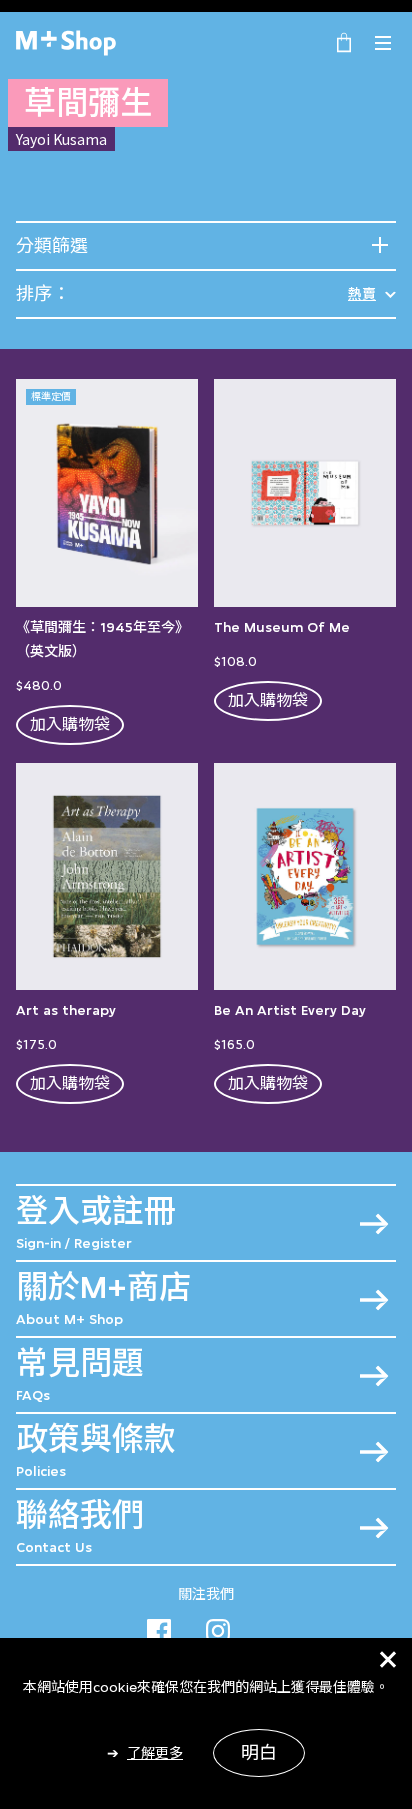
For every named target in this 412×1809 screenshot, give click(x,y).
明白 (259, 1753)
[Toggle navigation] (383, 43)
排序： (43, 294)
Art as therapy (66, 1010)
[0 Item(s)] (344, 41)
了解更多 (155, 1753)
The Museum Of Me (282, 627)
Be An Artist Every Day (290, 1010)
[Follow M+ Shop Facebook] (159, 1627)
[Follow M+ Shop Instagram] (218, 1627)
